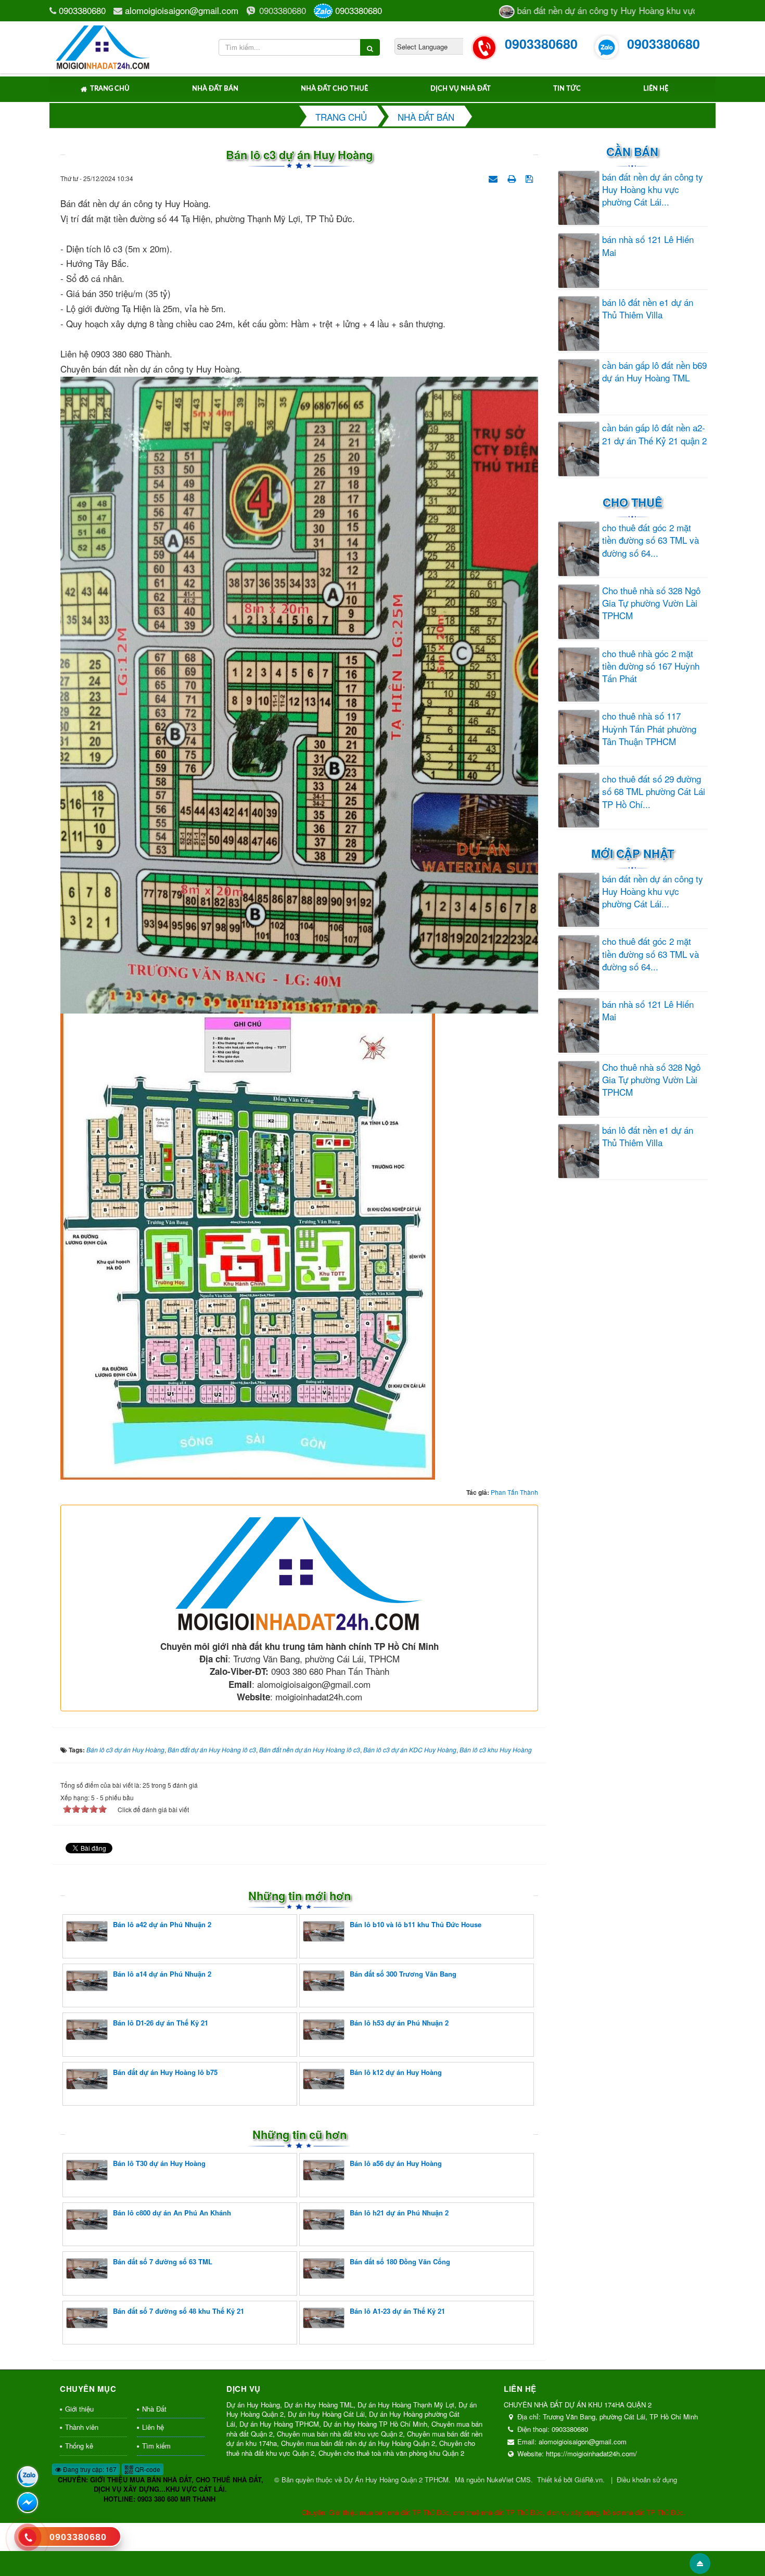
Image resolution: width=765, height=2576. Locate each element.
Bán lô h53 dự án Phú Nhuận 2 (399, 2023)
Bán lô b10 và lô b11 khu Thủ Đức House (416, 1924)
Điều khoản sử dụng (647, 2479)
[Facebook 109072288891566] (28, 2503)
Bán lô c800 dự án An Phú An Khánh (172, 2213)
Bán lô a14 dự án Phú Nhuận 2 (162, 1974)
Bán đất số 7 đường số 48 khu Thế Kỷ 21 (178, 2311)
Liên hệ (656, 89)
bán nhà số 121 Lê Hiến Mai (648, 246)
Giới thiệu (79, 2409)
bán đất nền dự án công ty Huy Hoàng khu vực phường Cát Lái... (653, 190)
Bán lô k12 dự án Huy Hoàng (396, 2072)
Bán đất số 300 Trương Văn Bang (403, 1974)
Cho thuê (633, 502)
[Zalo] (28, 2477)
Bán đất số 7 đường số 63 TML (163, 2261)
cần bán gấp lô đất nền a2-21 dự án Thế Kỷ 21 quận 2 (654, 434)
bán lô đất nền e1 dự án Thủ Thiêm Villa (648, 309)
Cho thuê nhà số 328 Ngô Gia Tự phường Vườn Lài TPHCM (651, 603)
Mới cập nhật (633, 853)
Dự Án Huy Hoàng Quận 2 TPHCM (396, 2479)
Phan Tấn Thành (514, 1492)
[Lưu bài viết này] (531, 177)
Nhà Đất (154, 2409)
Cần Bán (632, 151)
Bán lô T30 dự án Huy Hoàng (159, 2163)
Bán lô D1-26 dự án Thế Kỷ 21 (161, 2023)
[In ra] (513, 177)
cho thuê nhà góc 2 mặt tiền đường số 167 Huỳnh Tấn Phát (651, 666)
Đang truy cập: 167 (89, 2469)
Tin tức (567, 89)
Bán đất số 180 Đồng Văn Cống (400, 2261)
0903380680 (82, 10)
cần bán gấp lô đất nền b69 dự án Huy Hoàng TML (654, 371)
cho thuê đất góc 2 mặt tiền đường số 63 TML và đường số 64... (651, 540)
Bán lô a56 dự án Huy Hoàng (396, 2163)
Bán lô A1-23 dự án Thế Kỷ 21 (397, 2311)
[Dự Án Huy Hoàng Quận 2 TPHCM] (103, 46)
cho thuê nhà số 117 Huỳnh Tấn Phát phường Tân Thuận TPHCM (649, 729)
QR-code (147, 2469)
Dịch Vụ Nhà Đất (461, 89)
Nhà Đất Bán (215, 89)
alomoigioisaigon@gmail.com (182, 10)
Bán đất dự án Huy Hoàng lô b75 (165, 2072)
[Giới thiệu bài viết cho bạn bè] (494, 177)
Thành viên (82, 2427)
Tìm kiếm (156, 2446)
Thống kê (79, 2446)
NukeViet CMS (509, 2479)
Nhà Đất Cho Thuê (334, 89)
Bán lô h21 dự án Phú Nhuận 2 (399, 2213)
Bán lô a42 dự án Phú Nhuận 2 (162, 1924)
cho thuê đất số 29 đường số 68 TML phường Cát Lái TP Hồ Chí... (654, 792)
